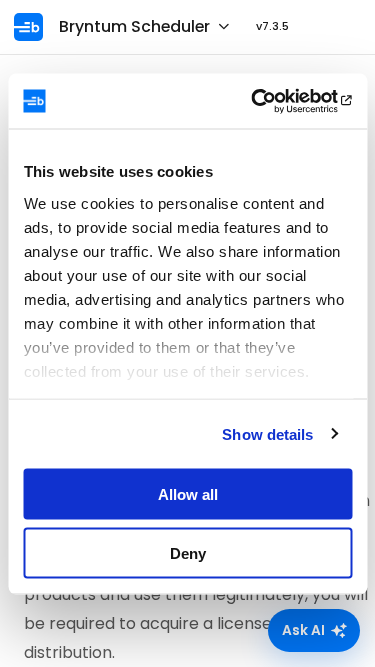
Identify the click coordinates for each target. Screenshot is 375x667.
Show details (267, 433)
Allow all (188, 494)
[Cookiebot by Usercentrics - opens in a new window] (267, 101)
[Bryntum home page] (34, 27)
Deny (188, 552)
